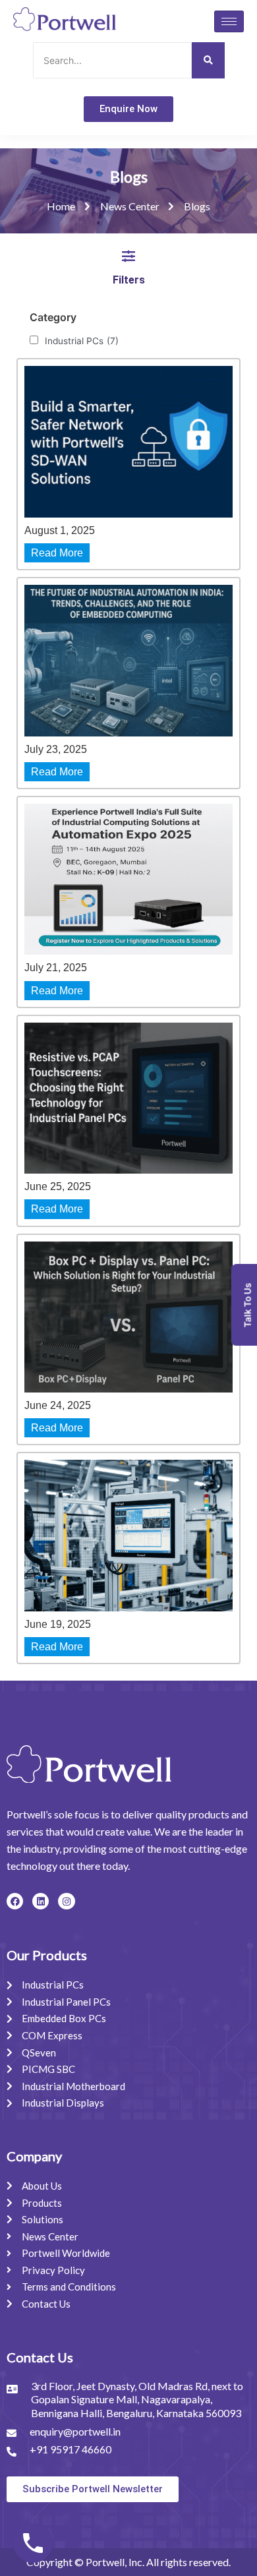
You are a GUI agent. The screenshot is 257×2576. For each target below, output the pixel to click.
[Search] (208, 60)
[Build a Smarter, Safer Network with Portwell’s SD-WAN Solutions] (128, 441)
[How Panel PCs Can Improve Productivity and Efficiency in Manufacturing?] (128, 1535)
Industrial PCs (82, 341)
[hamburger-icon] (229, 21)
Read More (57, 553)
